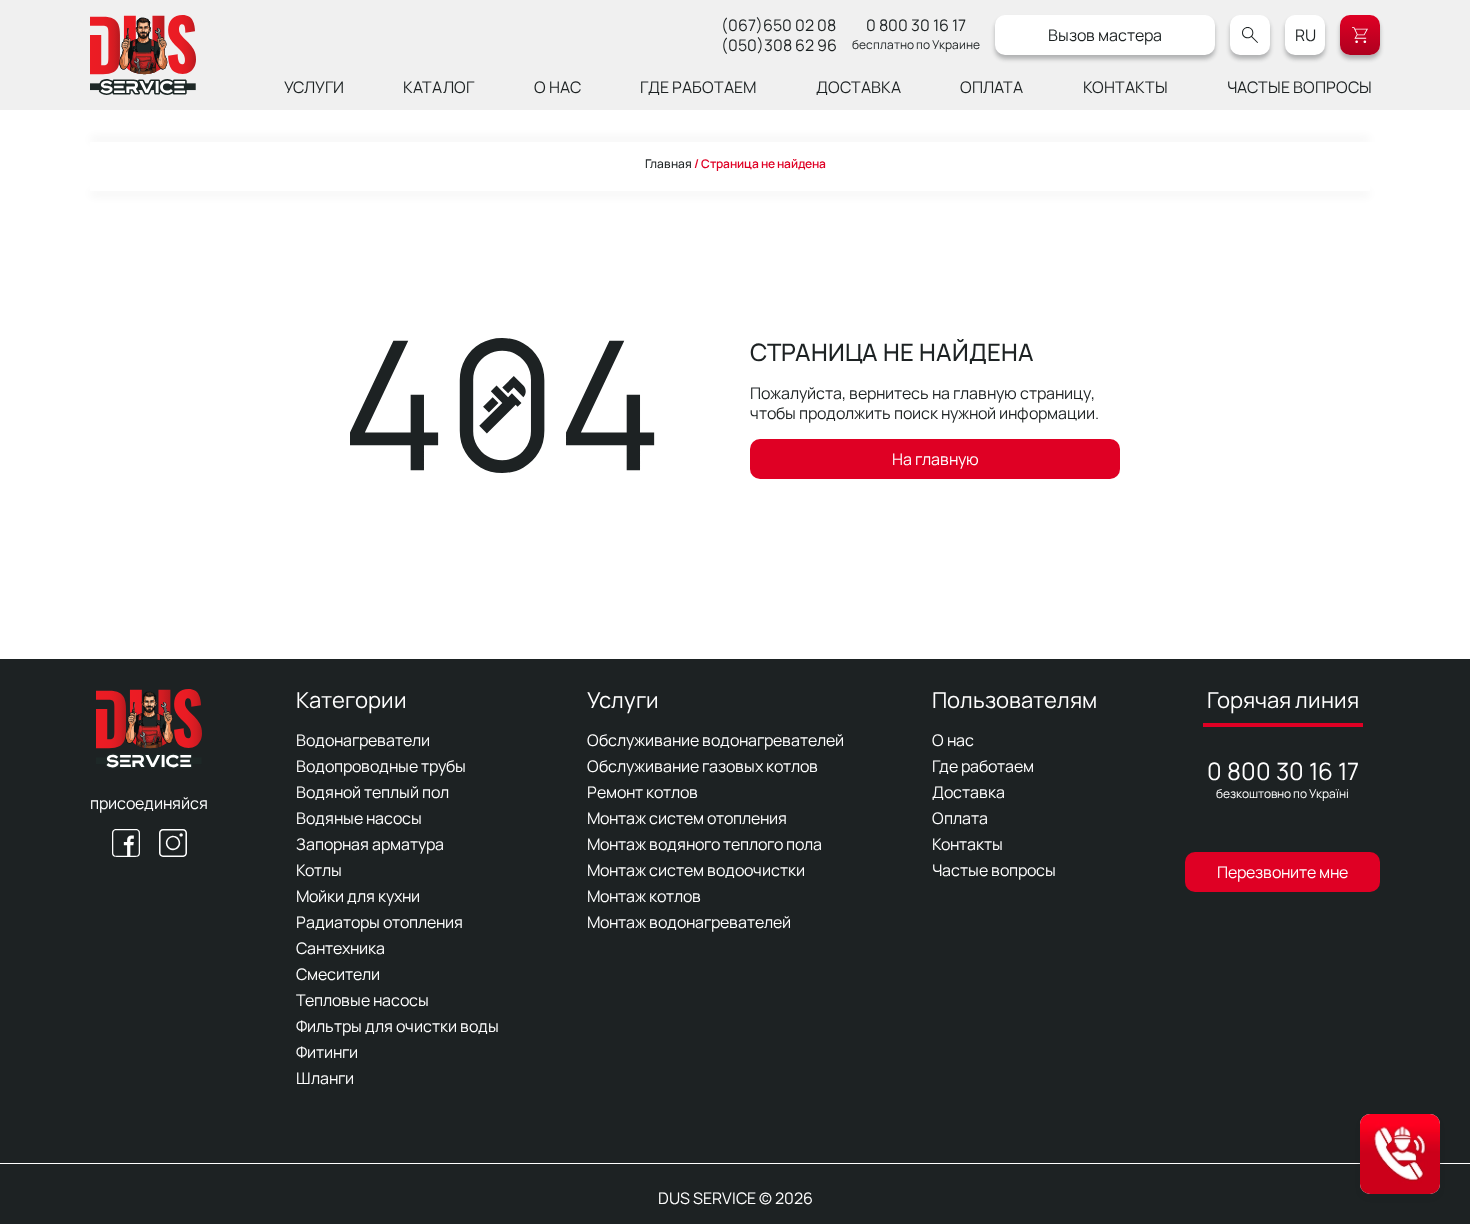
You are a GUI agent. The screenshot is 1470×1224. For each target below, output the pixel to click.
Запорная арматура (370, 844)
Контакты (1125, 87)
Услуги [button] (314, 87)
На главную (935, 459)
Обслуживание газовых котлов (702, 766)
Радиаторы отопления (379, 922)
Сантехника (340, 948)
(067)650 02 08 (778, 25)
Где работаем (698, 87)
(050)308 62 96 (779, 45)
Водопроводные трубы (381, 766)
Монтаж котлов (644, 896)
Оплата (991, 87)
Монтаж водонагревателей (689, 922)
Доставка (858, 87)
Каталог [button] (438, 87)
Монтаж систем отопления (687, 818)
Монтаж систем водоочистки (696, 870)
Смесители (338, 974)
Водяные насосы (359, 818)
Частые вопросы (1299, 87)
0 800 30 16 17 (916, 25)
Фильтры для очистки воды (397, 1026)
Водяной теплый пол (372, 792)
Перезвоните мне (1282, 872)
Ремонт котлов (642, 792)
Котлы (319, 870)
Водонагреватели (363, 740)
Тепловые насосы (362, 1000)
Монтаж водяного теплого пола (704, 844)
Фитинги (327, 1052)
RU (1305, 35)
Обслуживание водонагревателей (715, 740)
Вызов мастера (1105, 35)
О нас (557, 87)
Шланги (325, 1078)
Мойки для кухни (358, 896)
